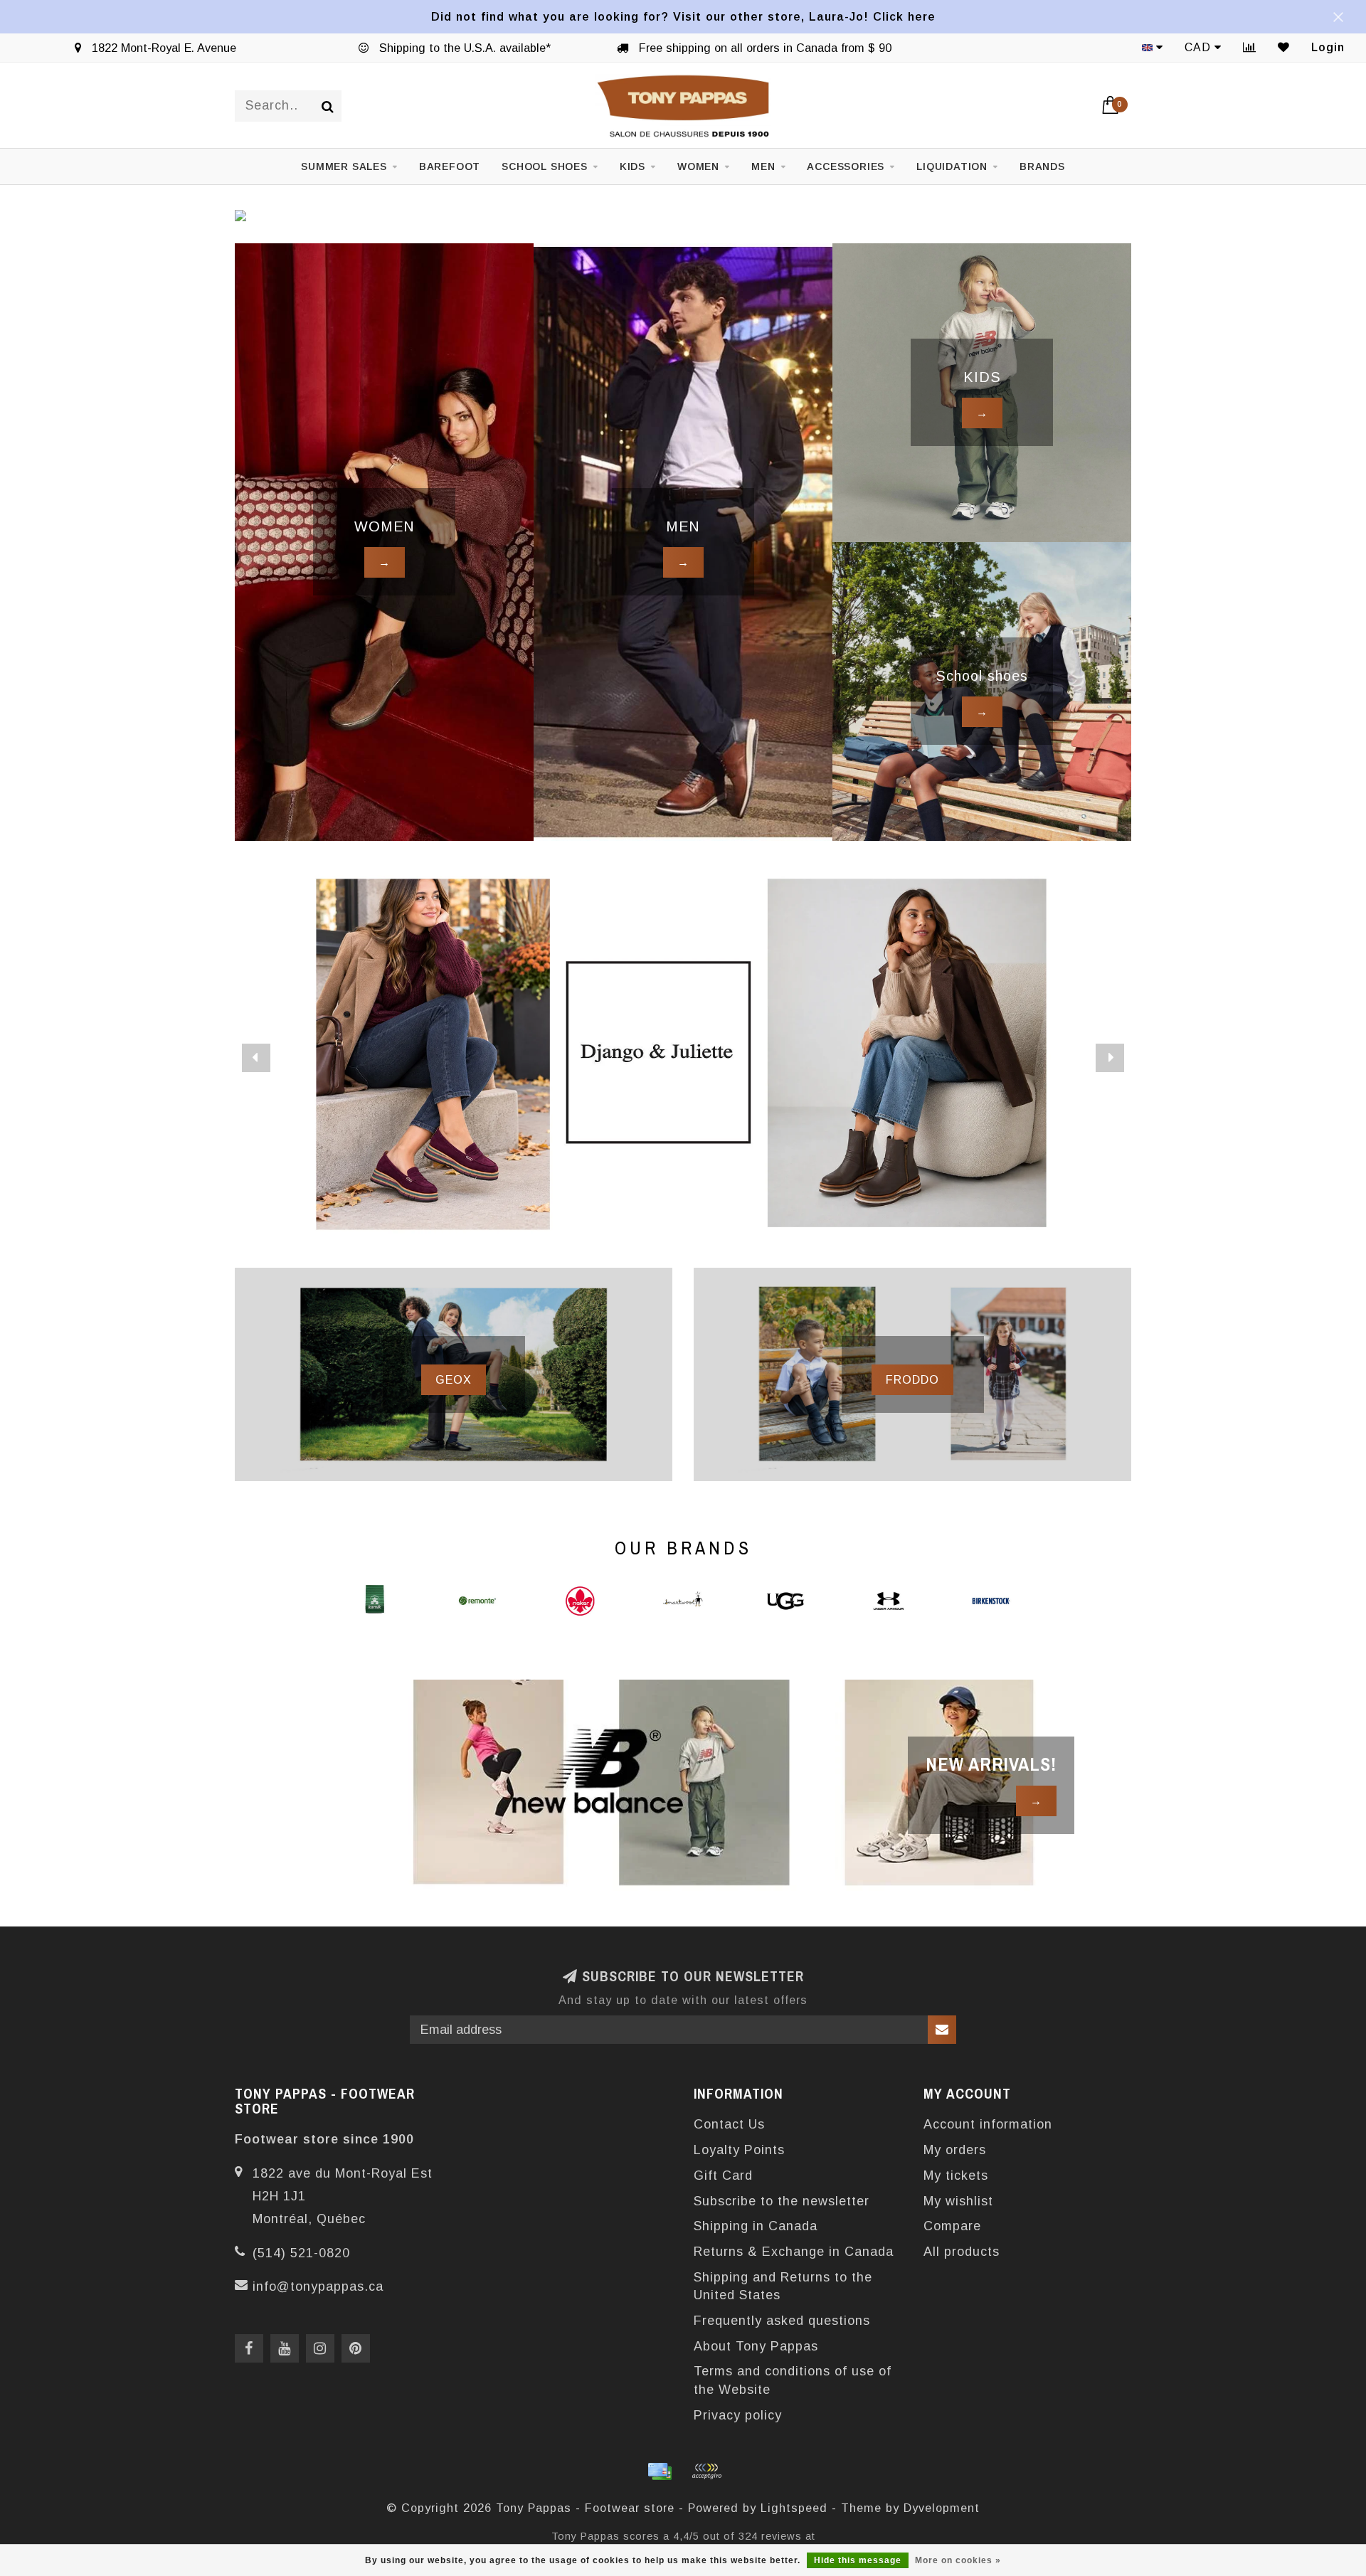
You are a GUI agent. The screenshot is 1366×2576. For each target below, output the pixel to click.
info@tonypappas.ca (318, 2286)
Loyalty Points (739, 2150)
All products (962, 2252)
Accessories (846, 166)
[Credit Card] (660, 2471)
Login (1328, 47)
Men (763, 166)
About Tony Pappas (756, 2346)
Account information (988, 2124)
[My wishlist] (1284, 47)
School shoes (545, 166)
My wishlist (958, 2201)
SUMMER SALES (344, 166)
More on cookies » (958, 2560)
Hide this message (858, 2560)
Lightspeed (794, 2508)
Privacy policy (738, 2415)
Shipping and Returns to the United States (783, 2286)
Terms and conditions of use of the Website (793, 2380)
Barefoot (450, 166)
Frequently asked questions (782, 2321)
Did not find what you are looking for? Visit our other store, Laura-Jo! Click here (683, 16)
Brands (1042, 166)
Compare (952, 2226)
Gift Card (723, 2175)
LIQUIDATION (952, 166)
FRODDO (912, 1379)
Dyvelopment (942, 2508)
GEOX (454, 1379)
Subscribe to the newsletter (782, 2201)
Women (698, 166)
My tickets (956, 2175)
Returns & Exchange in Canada (794, 2252)
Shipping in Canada (756, 2226)
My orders (955, 2150)
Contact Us (729, 2124)
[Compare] (1250, 47)
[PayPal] (706, 2471)
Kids (632, 166)
